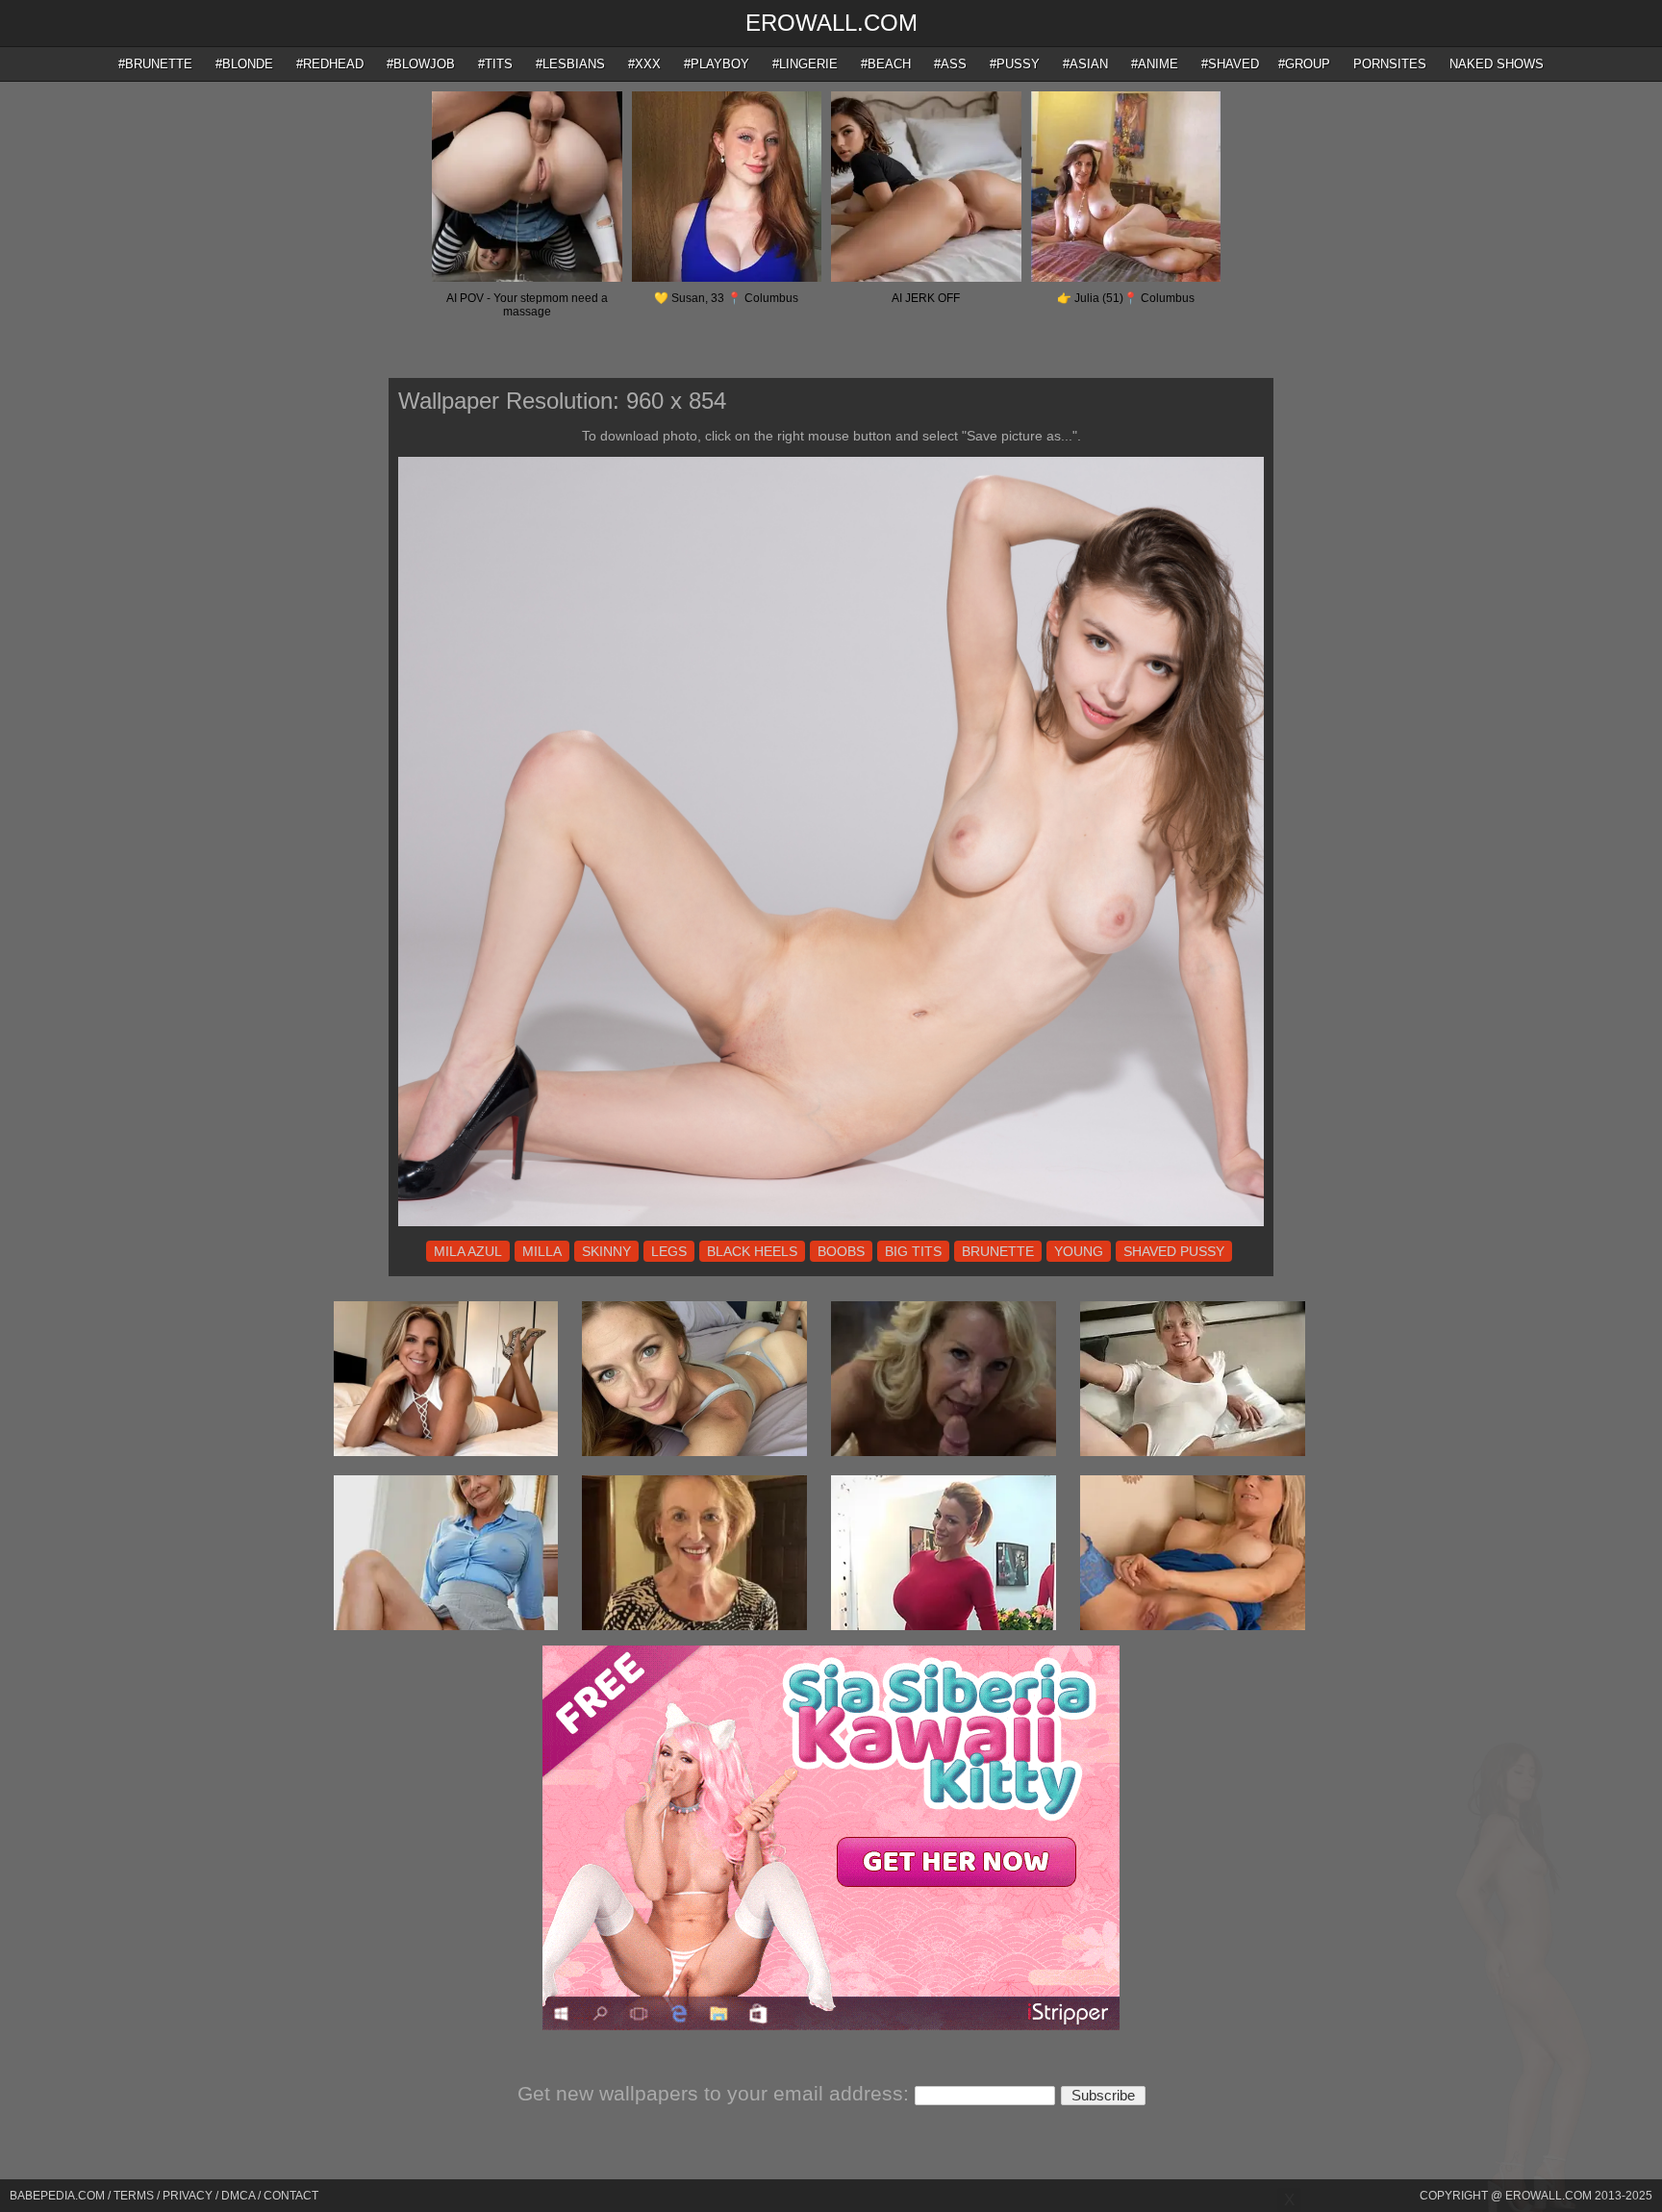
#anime (1155, 64)
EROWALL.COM (831, 23)
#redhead (330, 64)
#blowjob (421, 64)
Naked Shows (1497, 64)
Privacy (188, 2196)
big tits (913, 1251)
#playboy (717, 64)
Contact (291, 2196)
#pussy (1015, 64)
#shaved (1230, 64)
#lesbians (570, 64)
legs (669, 1251)
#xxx (644, 64)
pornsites (1390, 64)
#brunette (155, 64)
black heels (752, 1251)
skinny (606, 1251)
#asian (1085, 64)
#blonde (244, 64)
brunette (998, 1251)
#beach (886, 64)
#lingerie (805, 64)
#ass (950, 64)
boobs (841, 1251)
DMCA (238, 2196)
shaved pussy (1174, 1251)
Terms (134, 2196)
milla (542, 1251)
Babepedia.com (57, 2196)
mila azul (468, 1251)
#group (1304, 64)
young (1079, 1251)
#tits (495, 64)
